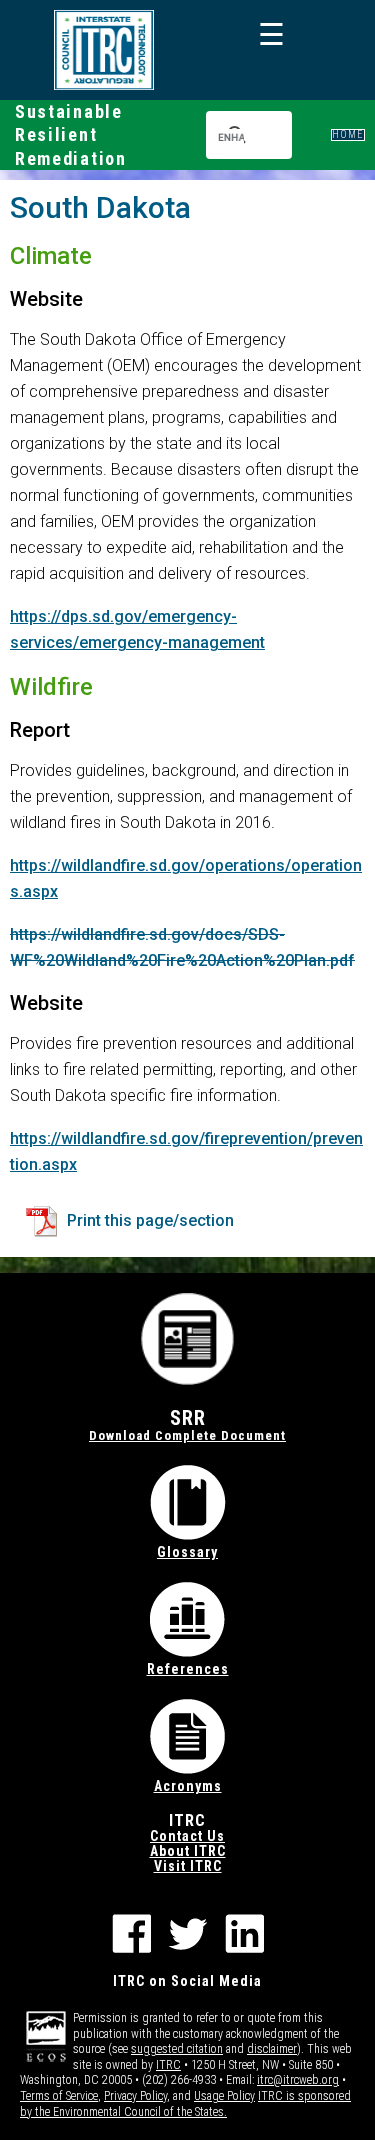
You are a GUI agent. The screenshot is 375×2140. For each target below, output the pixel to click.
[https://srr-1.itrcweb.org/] (104, 50)
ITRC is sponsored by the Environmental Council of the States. (185, 2104)
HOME (348, 134)
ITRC (168, 2065)
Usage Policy (224, 2096)
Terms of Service (59, 2096)
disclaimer (272, 2049)
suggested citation (177, 2049)
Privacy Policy (135, 2096)
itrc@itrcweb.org (298, 2080)
